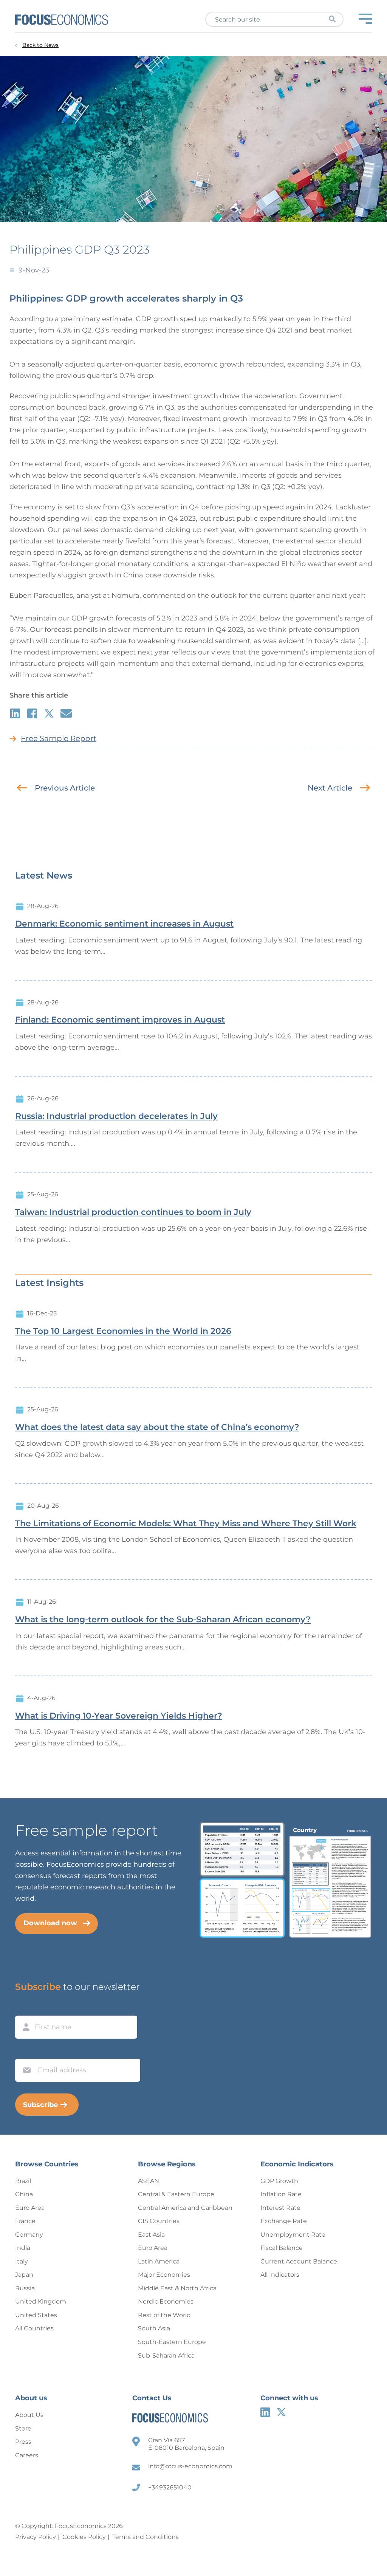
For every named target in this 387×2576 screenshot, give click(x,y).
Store (23, 2428)
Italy (22, 2261)
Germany (29, 2235)
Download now (50, 1923)
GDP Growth (279, 2181)
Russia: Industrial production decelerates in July (116, 1116)
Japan (24, 2275)
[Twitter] (281, 2412)
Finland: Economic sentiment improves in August (120, 1020)
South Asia (154, 2328)
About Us (29, 2415)
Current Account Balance (299, 2261)
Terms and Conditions (146, 2537)
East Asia (151, 2235)
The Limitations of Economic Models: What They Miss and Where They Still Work (186, 1524)
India (23, 2248)
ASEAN (149, 2181)
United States (36, 2315)
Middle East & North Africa (177, 2288)
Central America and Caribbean (185, 2208)
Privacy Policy (36, 2537)
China (24, 2194)
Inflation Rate (281, 2194)
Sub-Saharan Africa (166, 2356)
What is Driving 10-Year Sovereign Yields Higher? (119, 1716)
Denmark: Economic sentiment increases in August (124, 924)
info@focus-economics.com (190, 2466)
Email (25, 2052)
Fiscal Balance (282, 2248)
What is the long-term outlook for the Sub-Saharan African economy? (163, 1620)
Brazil (23, 2181)
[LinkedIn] (265, 2412)
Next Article (330, 788)
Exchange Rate (284, 2221)
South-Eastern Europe (172, 2342)
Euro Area (30, 2208)
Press (23, 2442)
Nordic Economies (166, 2301)
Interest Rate (280, 2208)
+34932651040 (170, 2487)
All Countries (34, 2328)
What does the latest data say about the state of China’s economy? (157, 1427)
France (25, 2221)
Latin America (159, 2261)
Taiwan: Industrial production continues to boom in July (133, 1212)
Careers (27, 2455)
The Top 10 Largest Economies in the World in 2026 (123, 1331)
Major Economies (164, 2275)
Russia (25, 2288)
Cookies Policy (84, 2537)
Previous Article (65, 788)
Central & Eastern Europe (176, 2194)
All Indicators (280, 2275)
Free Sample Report (59, 738)
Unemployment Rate (293, 2235)
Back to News (40, 45)
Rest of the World (164, 2315)
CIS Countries (159, 2221)
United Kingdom (41, 2301)
